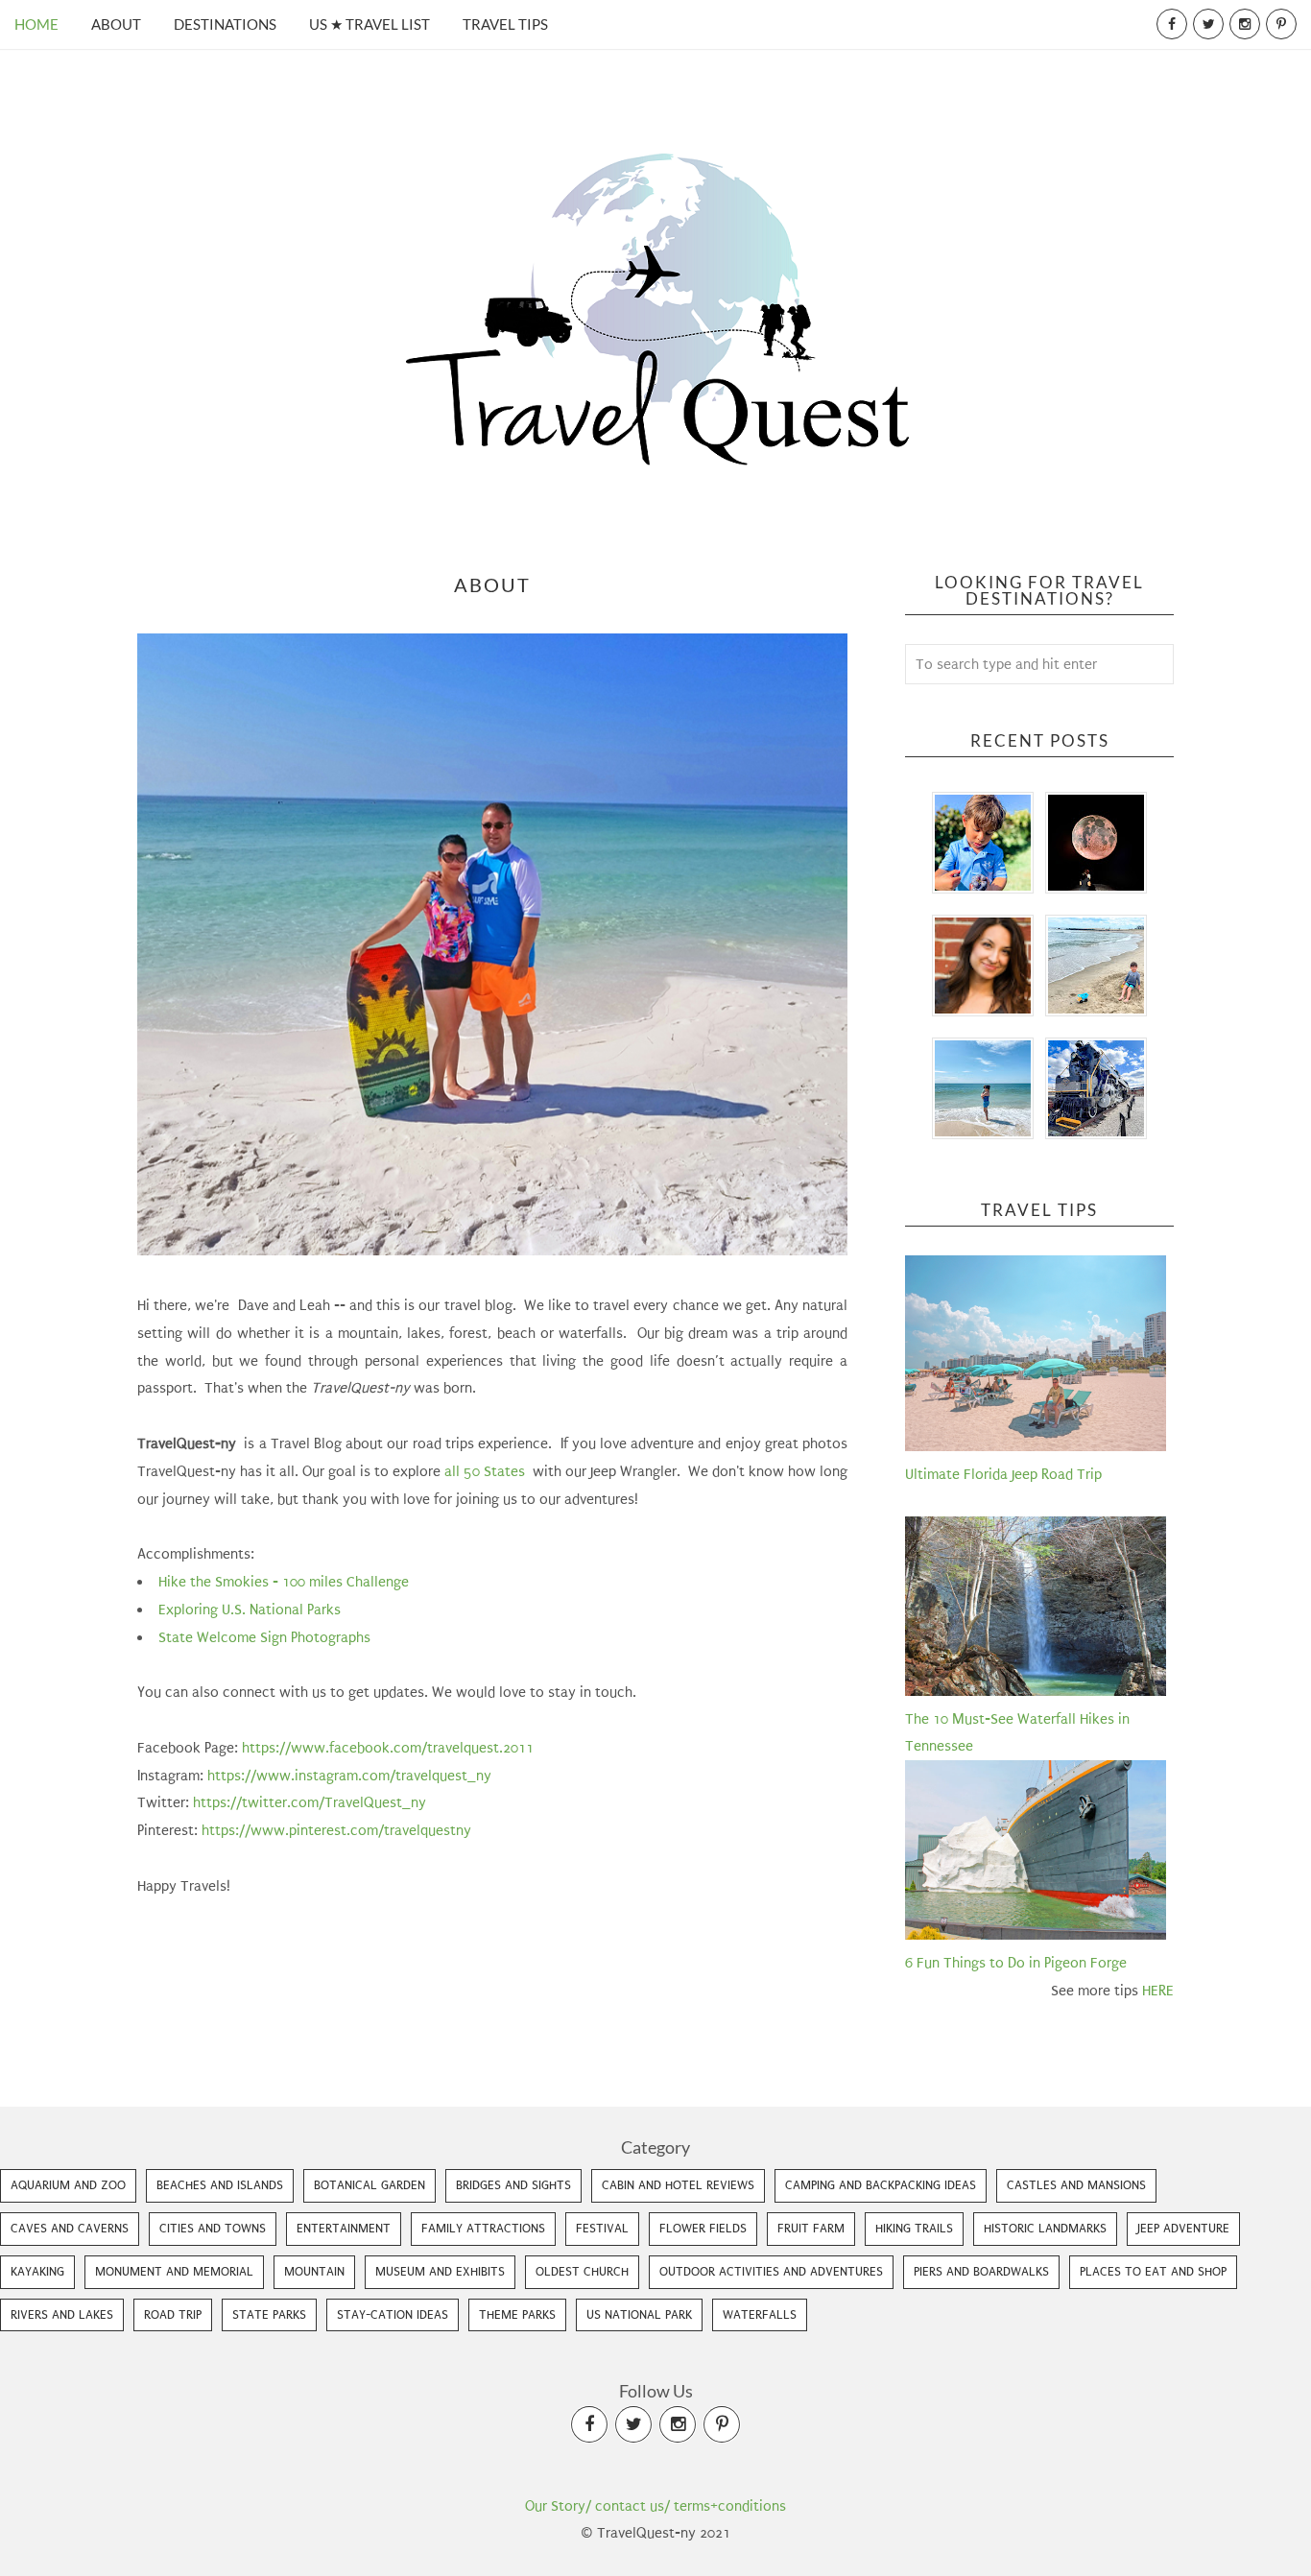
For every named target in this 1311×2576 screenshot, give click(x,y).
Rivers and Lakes (62, 2314)
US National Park (639, 2314)
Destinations (225, 24)
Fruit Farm (811, 2228)
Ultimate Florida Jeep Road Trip (1003, 1474)
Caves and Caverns (70, 2228)
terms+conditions (730, 2506)
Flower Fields (703, 2228)
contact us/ (632, 2506)
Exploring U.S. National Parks (251, 1610)
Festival (602, 2228)
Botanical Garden (369, 2185)
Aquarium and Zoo (68, 2185)
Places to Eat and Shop (1153, 2271)
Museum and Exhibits (440, 2271)
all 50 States (487, 1471)
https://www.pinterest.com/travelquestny (336, 1830)
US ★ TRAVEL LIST (369, 24)
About (116, 24)
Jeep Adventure (1183, 2228)
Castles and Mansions (1076, 2185)
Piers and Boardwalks (981, 2271)
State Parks (269, 2314)
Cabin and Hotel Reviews (678, 2185)
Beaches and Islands (220, 2185)
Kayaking (37, 2271)
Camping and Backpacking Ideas (881, 2185)
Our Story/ (558, 2506)
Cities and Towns (213, 2228)
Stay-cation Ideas (393, 2314)
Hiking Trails (914, 2228)
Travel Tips (505, 24)
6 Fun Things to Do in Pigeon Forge (1016, 1963)
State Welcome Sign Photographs (264, 1637)
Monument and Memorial (174, 2271)
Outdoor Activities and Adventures (771, 2271)
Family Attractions (483, 2228)
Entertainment (344, 2228)
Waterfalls (760, 2314)
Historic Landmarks (1045, 2228)
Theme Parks (517, 2314)
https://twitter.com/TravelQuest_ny (310, 1802)
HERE (1158, 1991)
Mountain (314, 2271)
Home (36, 24)
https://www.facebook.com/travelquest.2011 (388, 1748)
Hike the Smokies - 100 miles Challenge (286, 1582)
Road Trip (173, 2314)
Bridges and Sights (513, 2185)
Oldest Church (582, 2271)
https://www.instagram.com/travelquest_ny (349, 1776)
